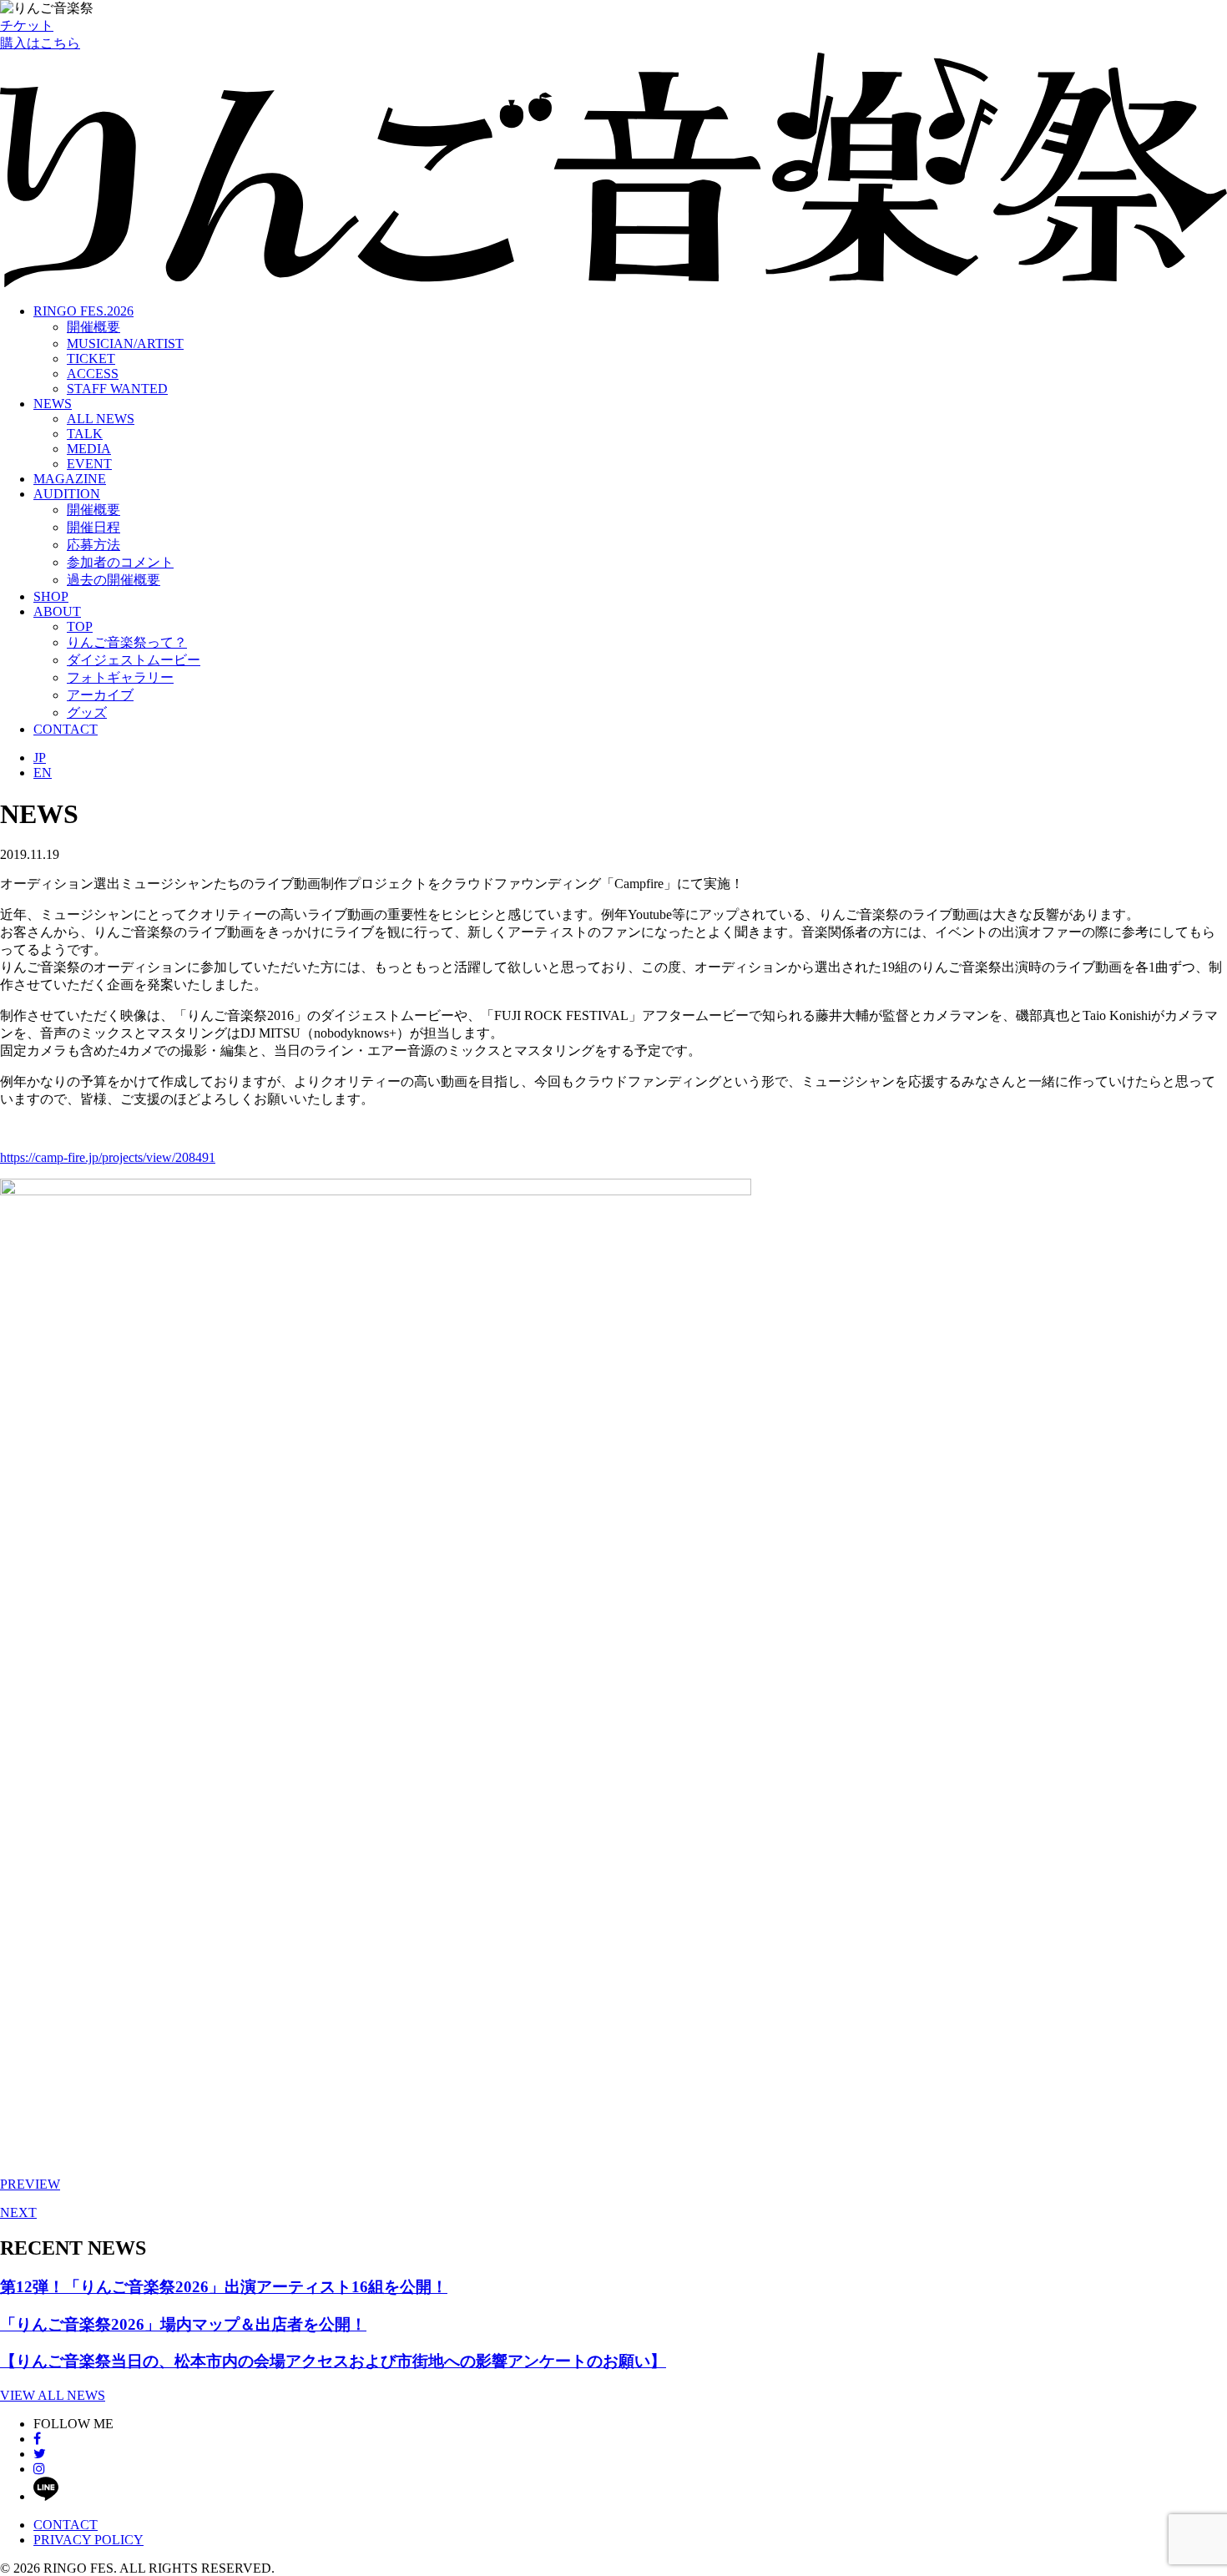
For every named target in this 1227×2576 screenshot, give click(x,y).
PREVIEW (30, 2184)
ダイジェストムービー (134, 660)
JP (40, 758)
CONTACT (66, 729)
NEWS (53, 404)
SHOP (51, 596)
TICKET (91, 359)
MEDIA (89, 449)
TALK (85, 434)
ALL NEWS (101, 419)
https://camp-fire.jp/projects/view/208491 (108, 1157)
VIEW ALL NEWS (53, 2395)
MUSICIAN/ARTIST (125, 343)
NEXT (18, 2212)
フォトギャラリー (120, 677)
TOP (80, 626)
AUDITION (67, 494)
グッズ (87, 712)
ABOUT (57, 611)
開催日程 (93, 527)
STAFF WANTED (117, 389)
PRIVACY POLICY (88, 2540)
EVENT (89, 464)
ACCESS (93, 374)
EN (43, 773)
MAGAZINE (70, 479)
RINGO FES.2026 (83, 311)
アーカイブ (100, 695)
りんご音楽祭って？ (127, 642)
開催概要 (93, 327)
